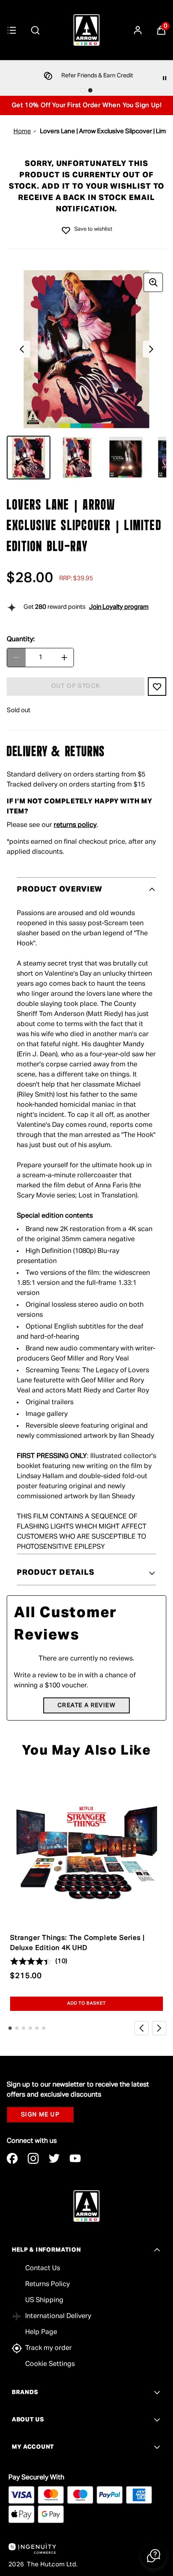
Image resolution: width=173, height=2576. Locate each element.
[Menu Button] (12, 30)
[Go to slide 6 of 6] (44, 2028)
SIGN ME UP (40, 2115)
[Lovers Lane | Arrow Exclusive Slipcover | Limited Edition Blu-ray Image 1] (29, 458)
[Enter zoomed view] (153, 282)
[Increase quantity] (64, 658)
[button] (154, 2556)
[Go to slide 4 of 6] (30, 2028)
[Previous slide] (142, 2028)
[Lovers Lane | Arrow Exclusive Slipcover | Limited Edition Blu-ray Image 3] (126, 458)
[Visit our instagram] (33, 2158)
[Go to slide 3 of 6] (24, 2028)
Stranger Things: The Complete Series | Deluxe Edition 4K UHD (77, 1943)
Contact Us (43, 2268)
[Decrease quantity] (16, 658)
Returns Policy (47, 2284)
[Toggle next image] (151, 349)
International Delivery (58, 2316)
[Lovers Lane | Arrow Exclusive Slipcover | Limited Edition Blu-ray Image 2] (77, 458)
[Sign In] (138, 30)
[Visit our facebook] (12, 2158)
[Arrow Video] (86, 30)
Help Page (41, 2332)
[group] (86, 349)
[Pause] (165, 78)
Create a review (86, 1705)
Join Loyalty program (119, 607)
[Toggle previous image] (22, 349)
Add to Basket (87, 2003)
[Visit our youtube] (75, 2158)
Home (22, 131)
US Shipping (44, 2300)
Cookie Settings (50, 2364)
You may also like (86, 1751)
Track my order (48, 2348)
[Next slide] (159, 2028)
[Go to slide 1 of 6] (10, 2028)
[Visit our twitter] (54, 2158)
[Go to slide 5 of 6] (37, 2028)
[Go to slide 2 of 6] (17, 2028)
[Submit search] (35, 30)
